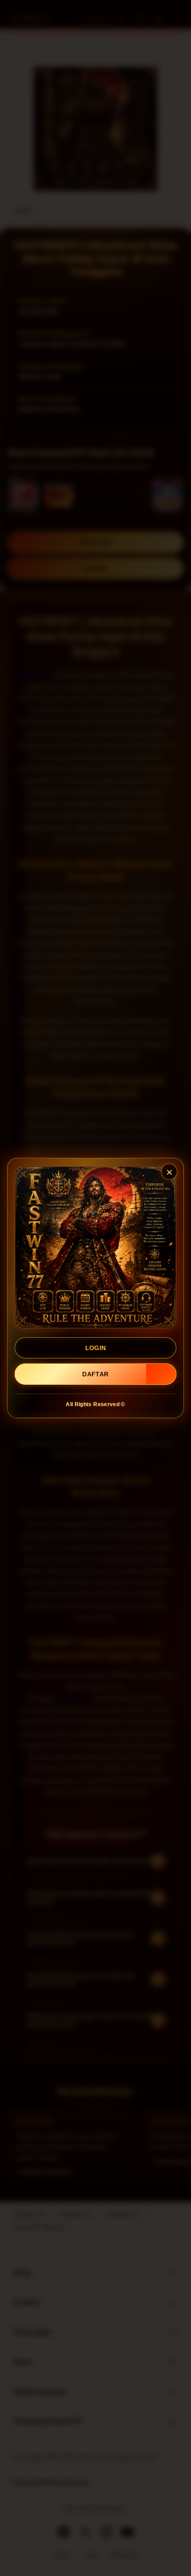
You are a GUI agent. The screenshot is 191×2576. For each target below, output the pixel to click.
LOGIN (96, 1348)
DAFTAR (95, 1374)
